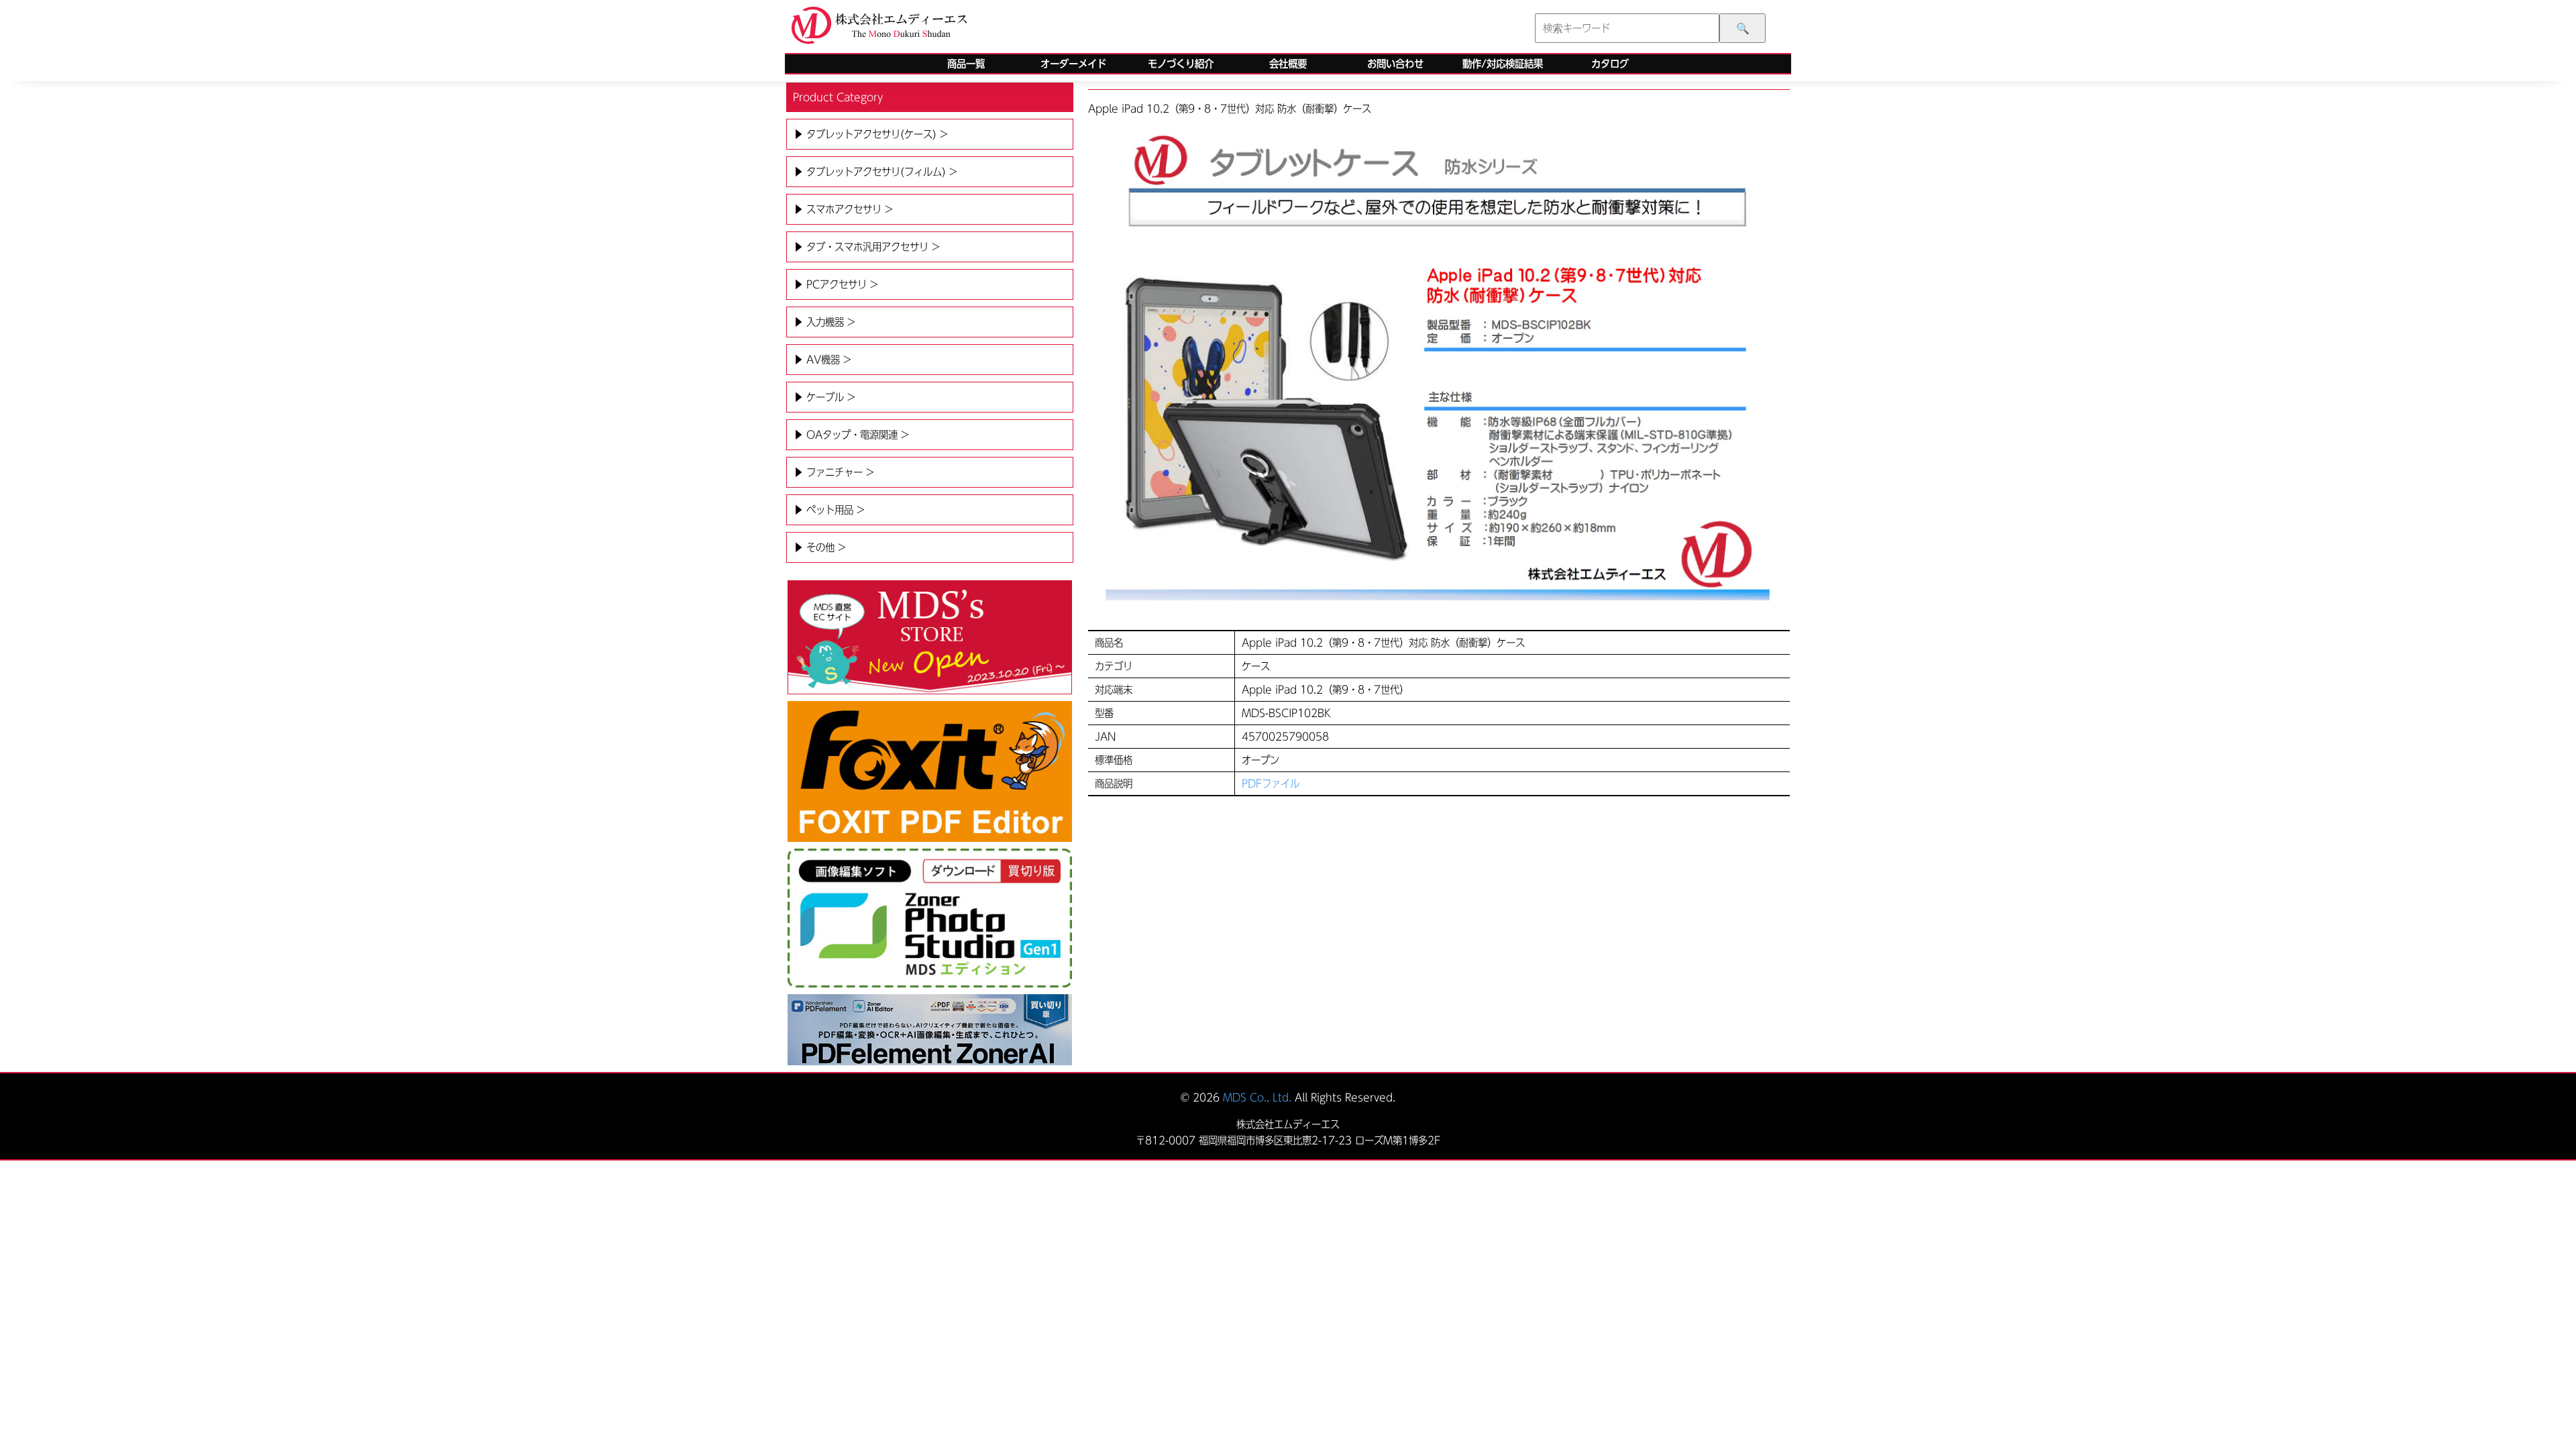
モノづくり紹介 (1181, 64)
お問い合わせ (1395, 64)
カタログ (1610, 64)
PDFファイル (1271, 784)
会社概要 (1288, 64)
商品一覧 (966, 64)
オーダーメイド (1073, 64)
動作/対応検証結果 (1503, 64)
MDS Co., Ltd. (1257, 1097)
